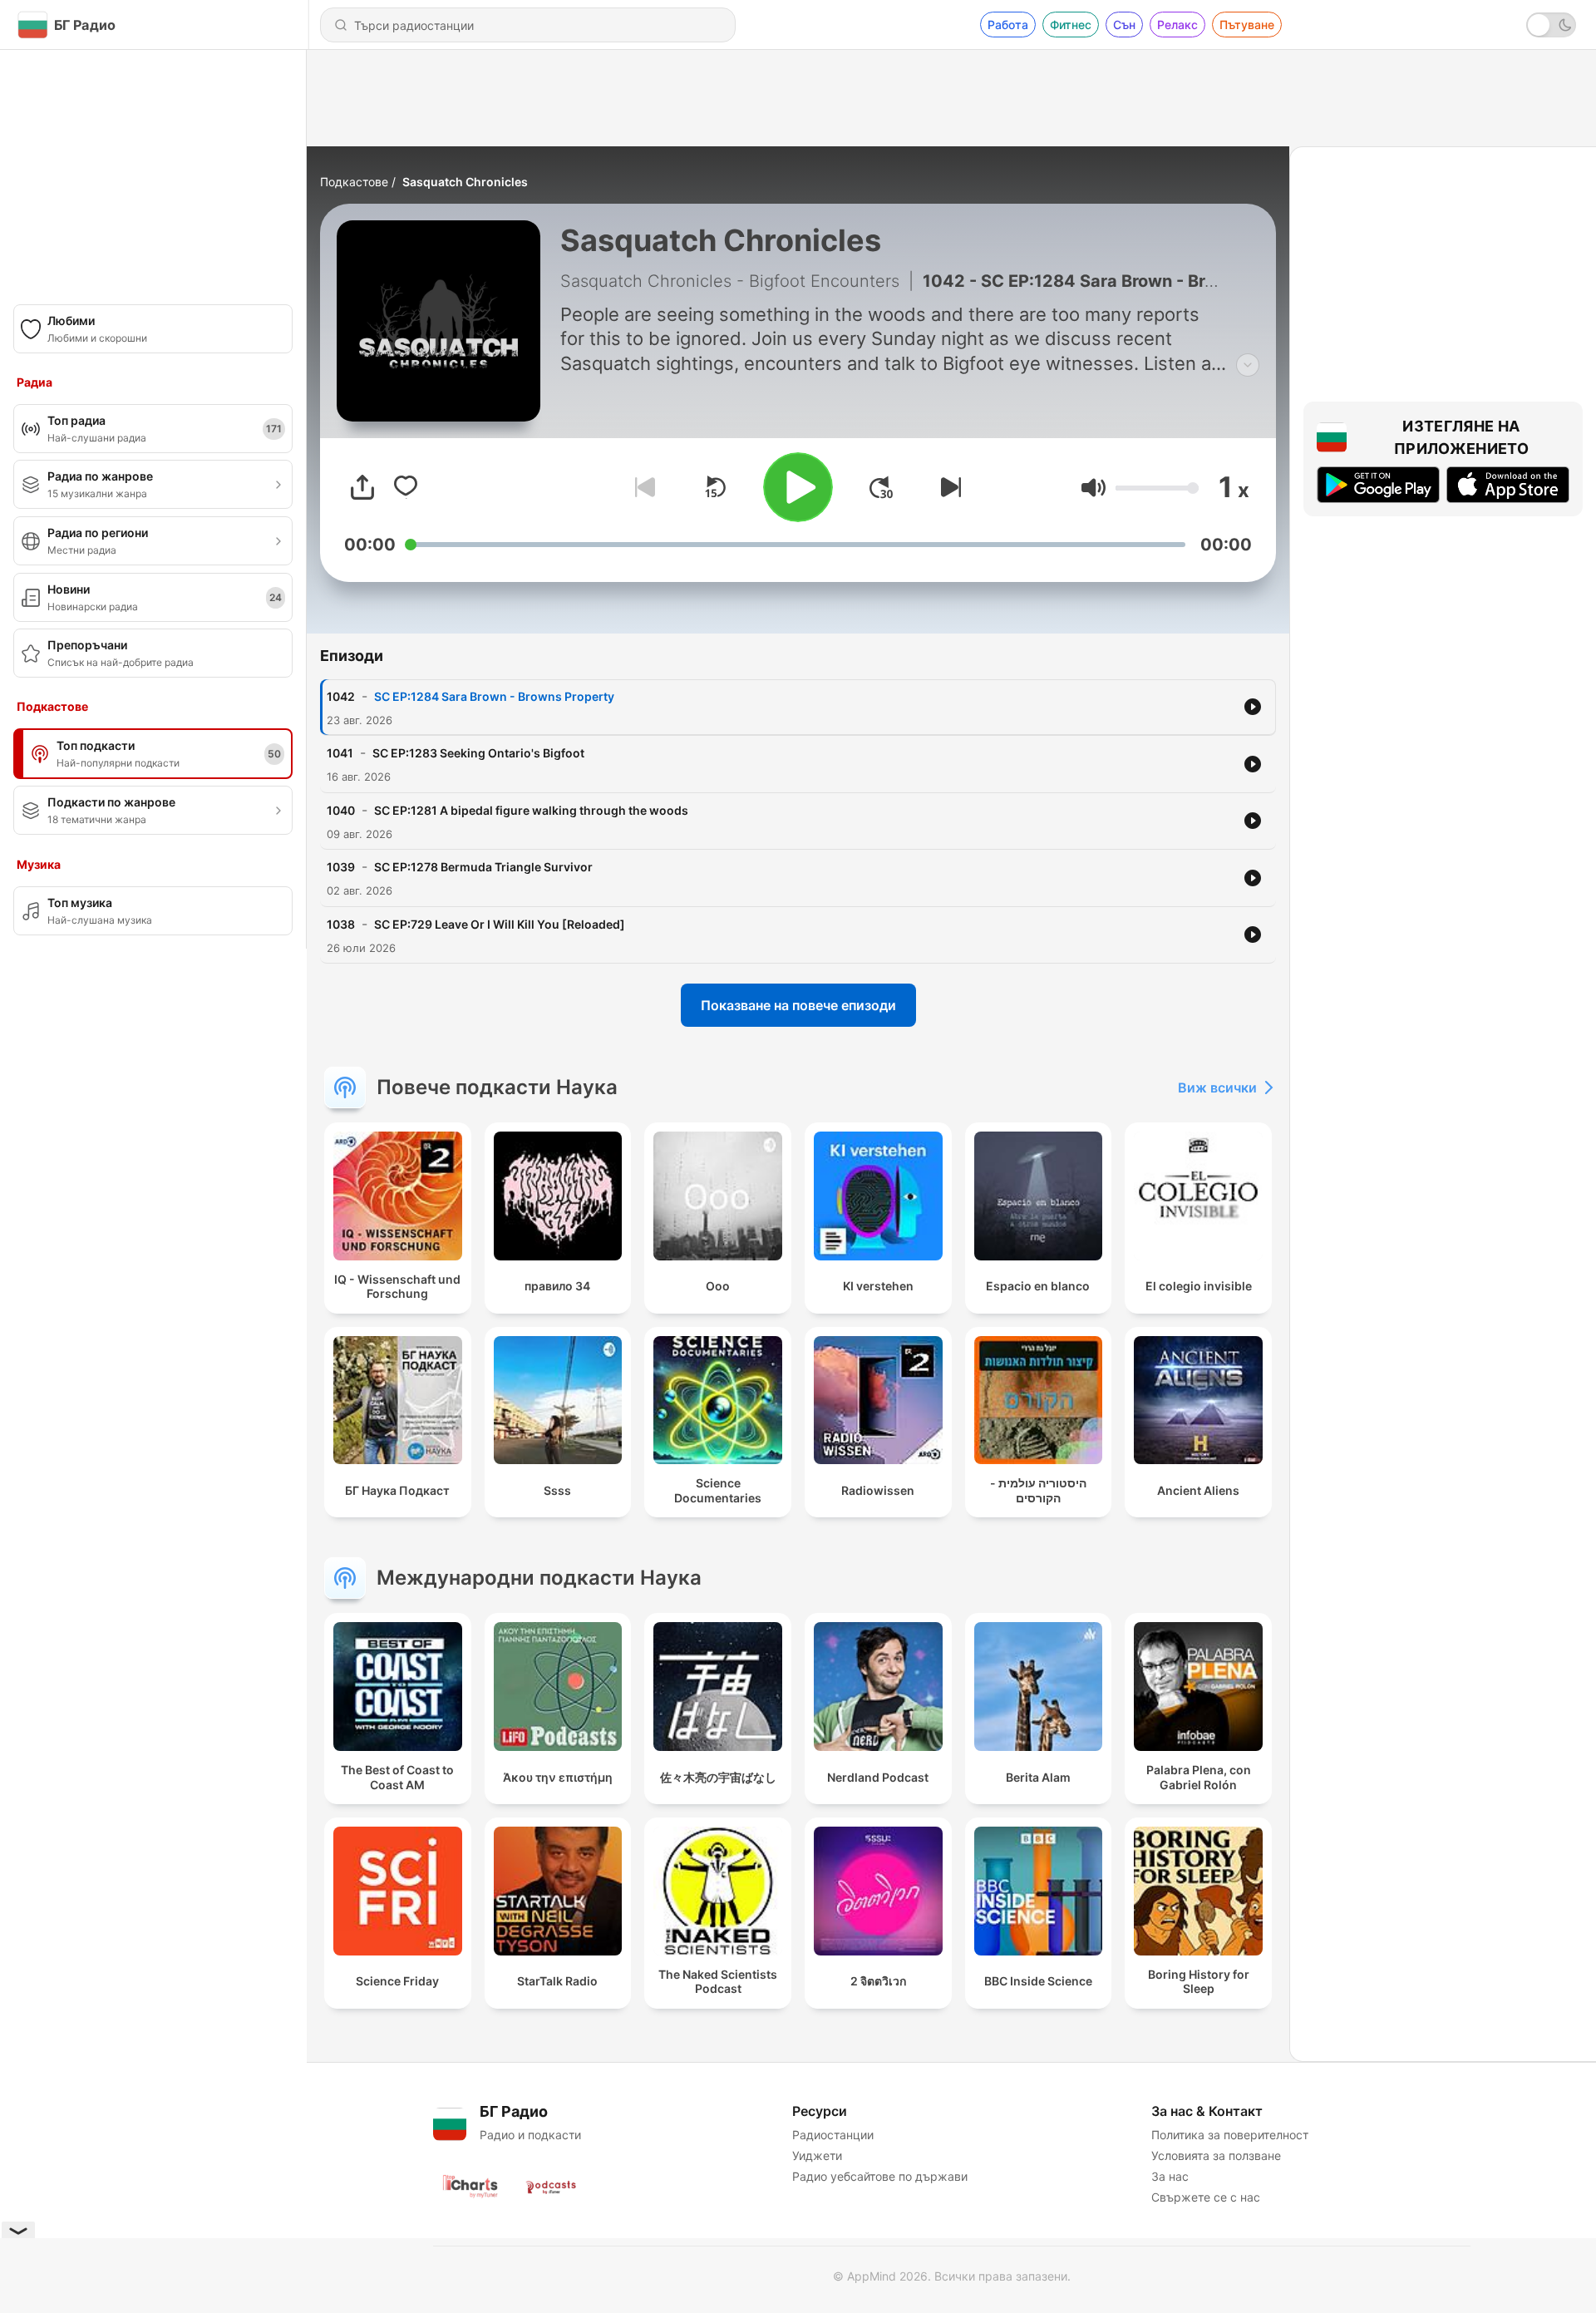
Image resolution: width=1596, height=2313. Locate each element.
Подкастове (354, 182)
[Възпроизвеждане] (798, 487)
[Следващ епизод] (948, 487)
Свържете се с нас (1206, 2197)
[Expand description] (1248, 365)
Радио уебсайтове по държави (880, 2176)
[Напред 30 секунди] (881, 487)
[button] (1094, 488)
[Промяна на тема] (1551, 25)
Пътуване (1247, 25)
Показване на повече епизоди (798, 1005)
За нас (1170, 2176)
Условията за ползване (1216, 2155)
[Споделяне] (362, 487)
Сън (1124, 25)
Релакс (1177, 25)
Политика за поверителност (1230, 2135)
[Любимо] (406, 487)
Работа (1008, 25)
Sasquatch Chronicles (465, 182)
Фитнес (1071, 25)
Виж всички (1217, 1087)
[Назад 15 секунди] (715, 487)
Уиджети (817, 2155)
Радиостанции (833, 2135)
